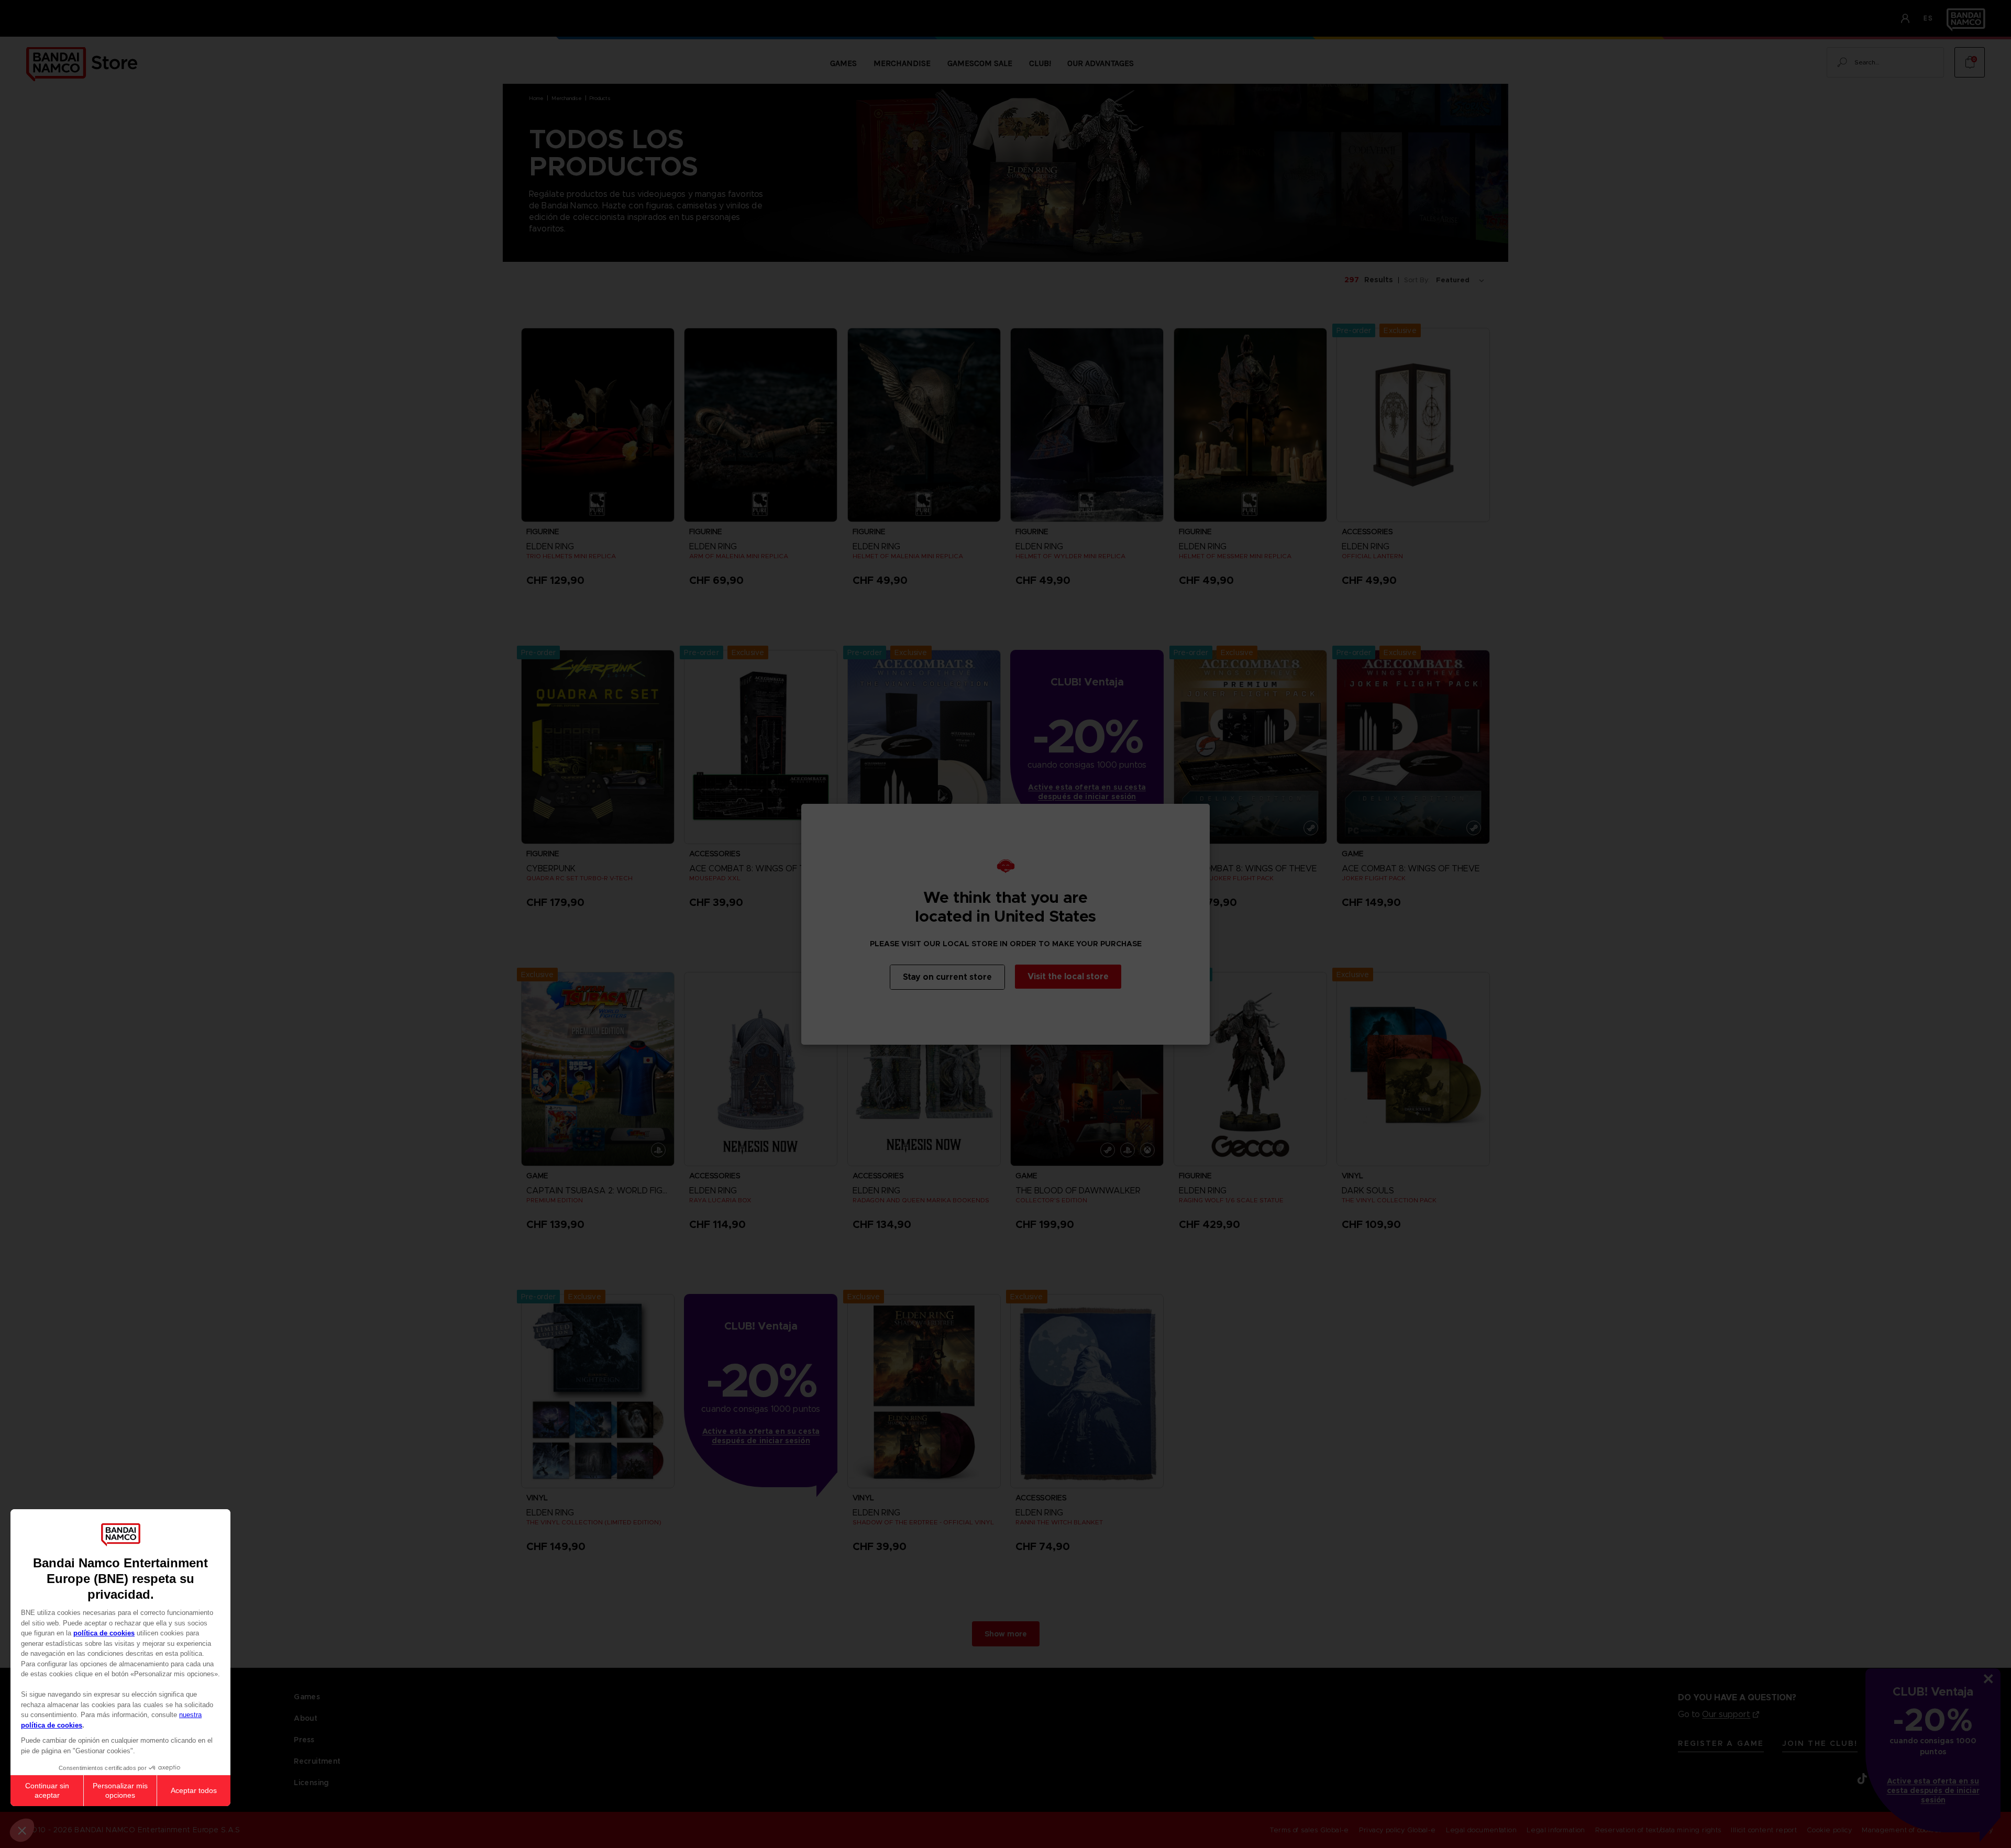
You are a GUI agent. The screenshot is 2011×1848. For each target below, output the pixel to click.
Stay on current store (947, 977)
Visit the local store (1068, 976)
